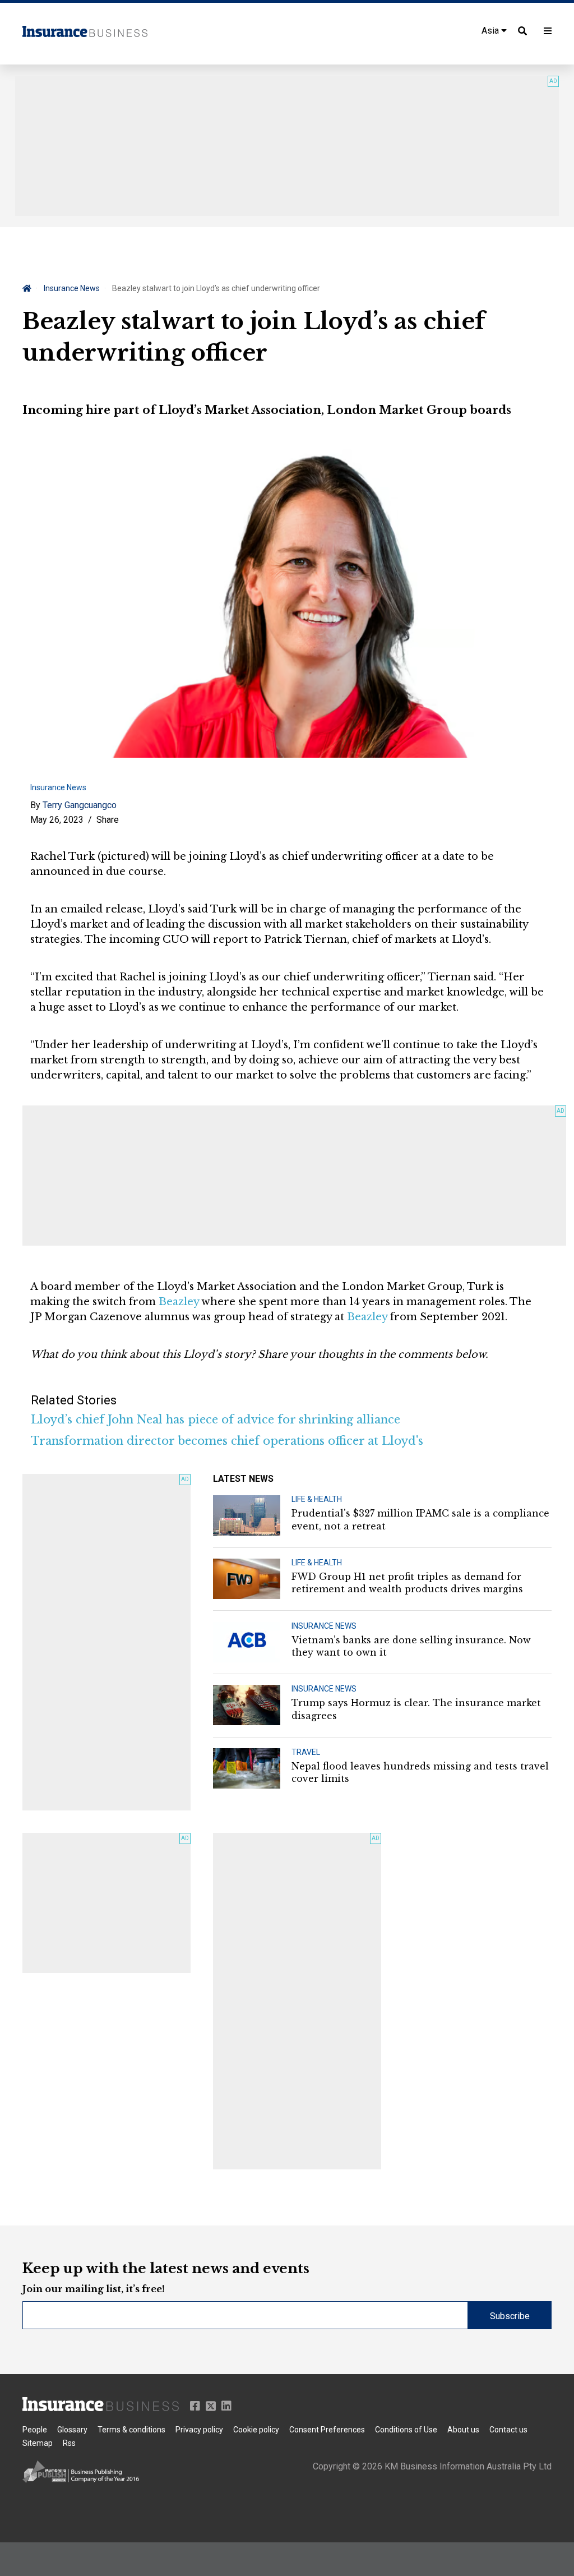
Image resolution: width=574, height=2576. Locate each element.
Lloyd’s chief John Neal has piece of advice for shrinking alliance (216, 1420)
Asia (491, 31)
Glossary (72, 2430)
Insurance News (72, 288)
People (35, 2430)
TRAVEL (306, 1752)
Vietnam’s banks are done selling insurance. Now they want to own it (411, 1646)
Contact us (508, 2430)
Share (108, 820)
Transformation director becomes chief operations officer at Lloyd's (227, 1441)
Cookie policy (256, 2430)
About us (463, 2430)
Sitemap (38, 2443)
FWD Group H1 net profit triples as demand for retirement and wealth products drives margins (407, 1583)
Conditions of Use (406, 2430)
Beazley (179, 1302)
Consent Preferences (327, 2430)
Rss (69, 2443)
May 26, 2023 (57, 820)
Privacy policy (199, 2430)
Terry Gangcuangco (80, 805)
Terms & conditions (131, 2430)
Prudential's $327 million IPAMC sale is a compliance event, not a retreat (420, 1519)
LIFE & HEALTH (317, 1499)
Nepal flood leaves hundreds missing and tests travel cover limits (420, 1772)
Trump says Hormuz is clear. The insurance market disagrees (416, 1709)
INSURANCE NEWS (324, 1626)
